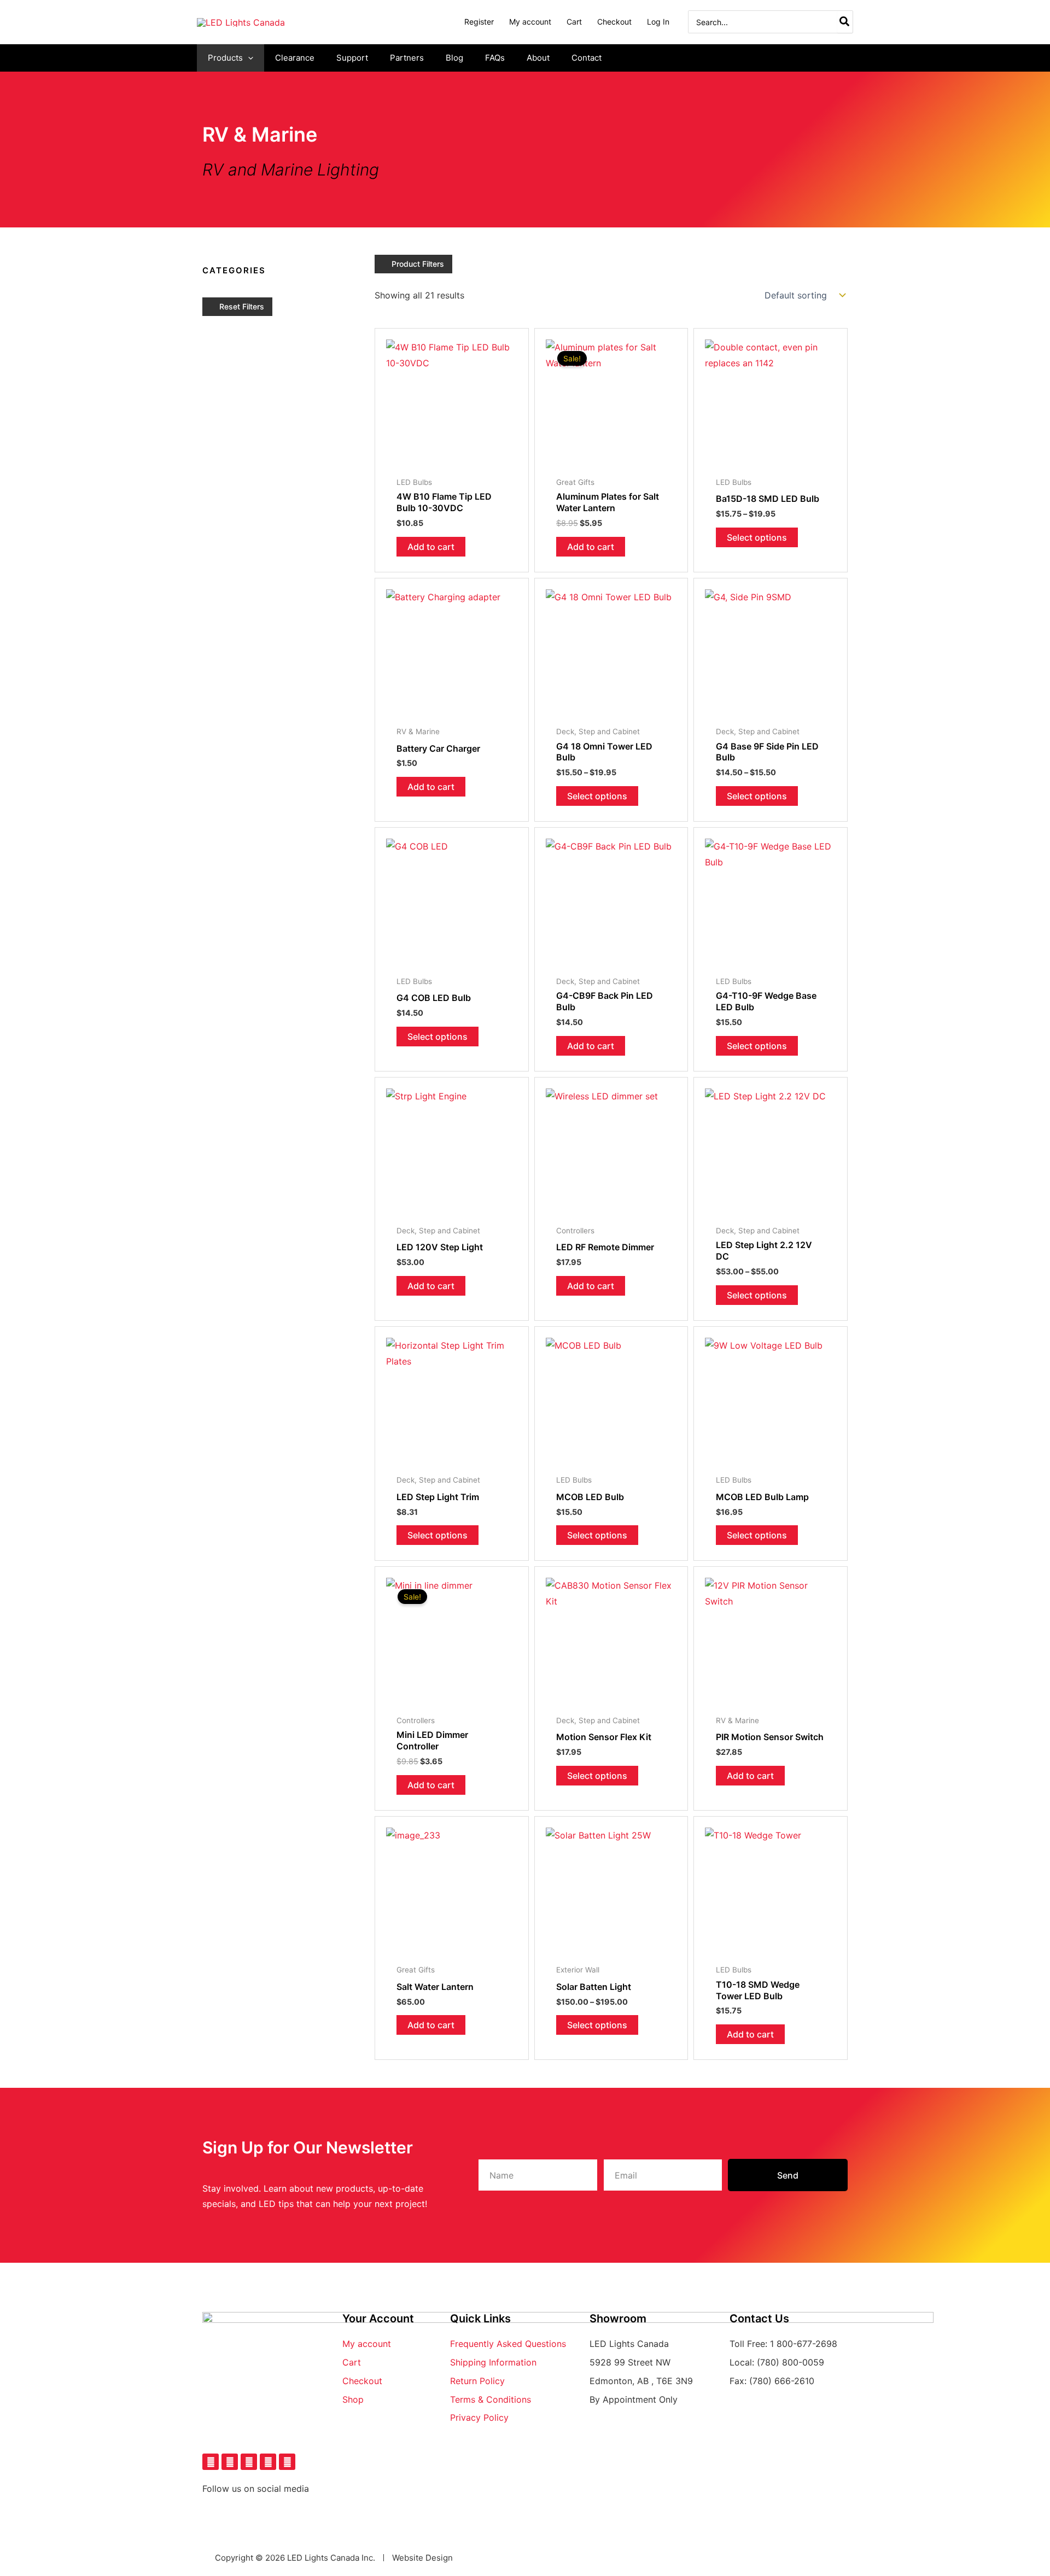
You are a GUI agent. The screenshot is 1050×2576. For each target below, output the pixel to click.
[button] (248, 58)
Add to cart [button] (431, 547)
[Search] (845, 22)
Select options (757, 537)
